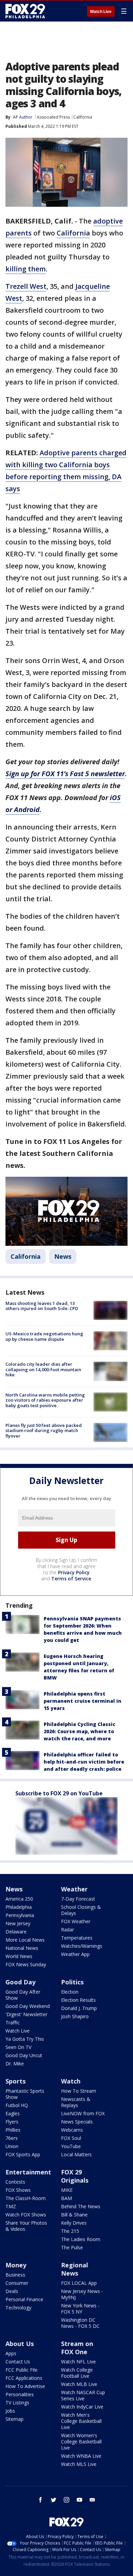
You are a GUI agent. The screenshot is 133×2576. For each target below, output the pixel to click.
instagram (66, 2500)
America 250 (19, 1899)
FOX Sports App (23, 2154)
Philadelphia (19, 1907)
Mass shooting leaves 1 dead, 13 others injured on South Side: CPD (42, 1306)
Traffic (13, 2022)
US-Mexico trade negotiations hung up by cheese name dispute (44, 1336)
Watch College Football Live (77, 2373)
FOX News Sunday (26, 1964)
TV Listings (17, 2403)
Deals (12, 2291)
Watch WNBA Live (81, 2456)
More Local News (25, 1940)
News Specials (77, 2122)
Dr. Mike (15, 2064)
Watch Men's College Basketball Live (81, 2421)
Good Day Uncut (24, 2055)
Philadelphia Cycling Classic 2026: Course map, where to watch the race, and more (79, 1731)
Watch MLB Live (79, 2384)
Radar (68, 1930)
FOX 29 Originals (75, 2176)
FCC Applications (24, 2378)
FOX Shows (18, 2190)
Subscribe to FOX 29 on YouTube (59, 1793)
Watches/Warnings (82, 1946)
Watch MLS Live (79, 2464)
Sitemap (14, 2419)
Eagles (13, 2113)
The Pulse (72, 2247)
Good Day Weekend (28, 2006)
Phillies (13, 2130)
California (83, 117)
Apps (11, 2353)
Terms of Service (71, 1579)
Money (16, 2265)
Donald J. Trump (79, 2008)
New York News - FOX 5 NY (80, 2309)
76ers (12, 2138)
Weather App (75, 1954)
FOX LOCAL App (79, 2283)
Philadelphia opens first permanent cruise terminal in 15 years (83, 1701)
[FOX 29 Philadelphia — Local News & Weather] (25, 11)
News (63, 1256)
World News (19, 1956)
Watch (71, 2081)
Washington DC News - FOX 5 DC (80, 2323)
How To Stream (79, 2091)
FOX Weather (76, 1921)
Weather (74, 1889)
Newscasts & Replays (76, 2102)
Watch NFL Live (78, 2362)
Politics (72, 1982)
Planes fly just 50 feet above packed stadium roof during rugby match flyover (44, 1431)
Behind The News (81, 2206)
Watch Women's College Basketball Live (81, 2442)
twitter (54, 2500)
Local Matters (76, 2154)
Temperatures (77, 1938)
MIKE (67, 2190)
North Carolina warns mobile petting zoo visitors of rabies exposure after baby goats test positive (45, 1400)
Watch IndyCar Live (82, 2407)
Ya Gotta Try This (25, 2039)
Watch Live (101, 12)
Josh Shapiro (75, 2016)
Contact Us (18, 2362)
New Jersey (18, 1923)
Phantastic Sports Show (25, 2094)
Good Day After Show (23, 1995)
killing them (26, 269)
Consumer (17, 2283)
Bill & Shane (74, 2215)
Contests (15, 2182)
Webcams (72, 2130)
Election (70, 1992)
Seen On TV (18, 2047)
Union (12, 2146)
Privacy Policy (74, 1572)
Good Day (20, 1982)
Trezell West (26, 286)
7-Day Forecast (78, 1899)
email (92, 2500)
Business (15, 2275)
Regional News (75, 2269)
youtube (79, 2500)
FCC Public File (21, 2370)
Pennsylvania (20, 1915)
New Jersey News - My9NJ (82, 2294)
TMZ (11, 2206)
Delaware (16, 1932)
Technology (18, 2308)
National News (22, 1948)
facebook (41, 2500)
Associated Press (53, 117)
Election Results (78, 2000)
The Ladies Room (81, 2239)
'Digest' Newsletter (26, 2014)
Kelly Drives (74, 2223)
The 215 (70, 2231)
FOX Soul (71, 2138)
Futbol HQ (17, 2105)
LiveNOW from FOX (83, 2113)
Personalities (20, 2394)
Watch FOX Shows (26, 2215)
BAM (66, 2198)
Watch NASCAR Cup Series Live (83, 2395)
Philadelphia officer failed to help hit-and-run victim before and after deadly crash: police (84, 1762)
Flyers (12, 2122)
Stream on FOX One (77, 2348)
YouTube (71, 2146)
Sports (16, 2081)
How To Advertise (25, 2386)
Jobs (10, 2411)
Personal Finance (24, 2299)
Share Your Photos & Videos (26, 2226)
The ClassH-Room (26, 2198)
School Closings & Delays (81, 1910)
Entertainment (28, 2172)
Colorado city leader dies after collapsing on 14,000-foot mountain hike (43, 1369)
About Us (20, 2344)
